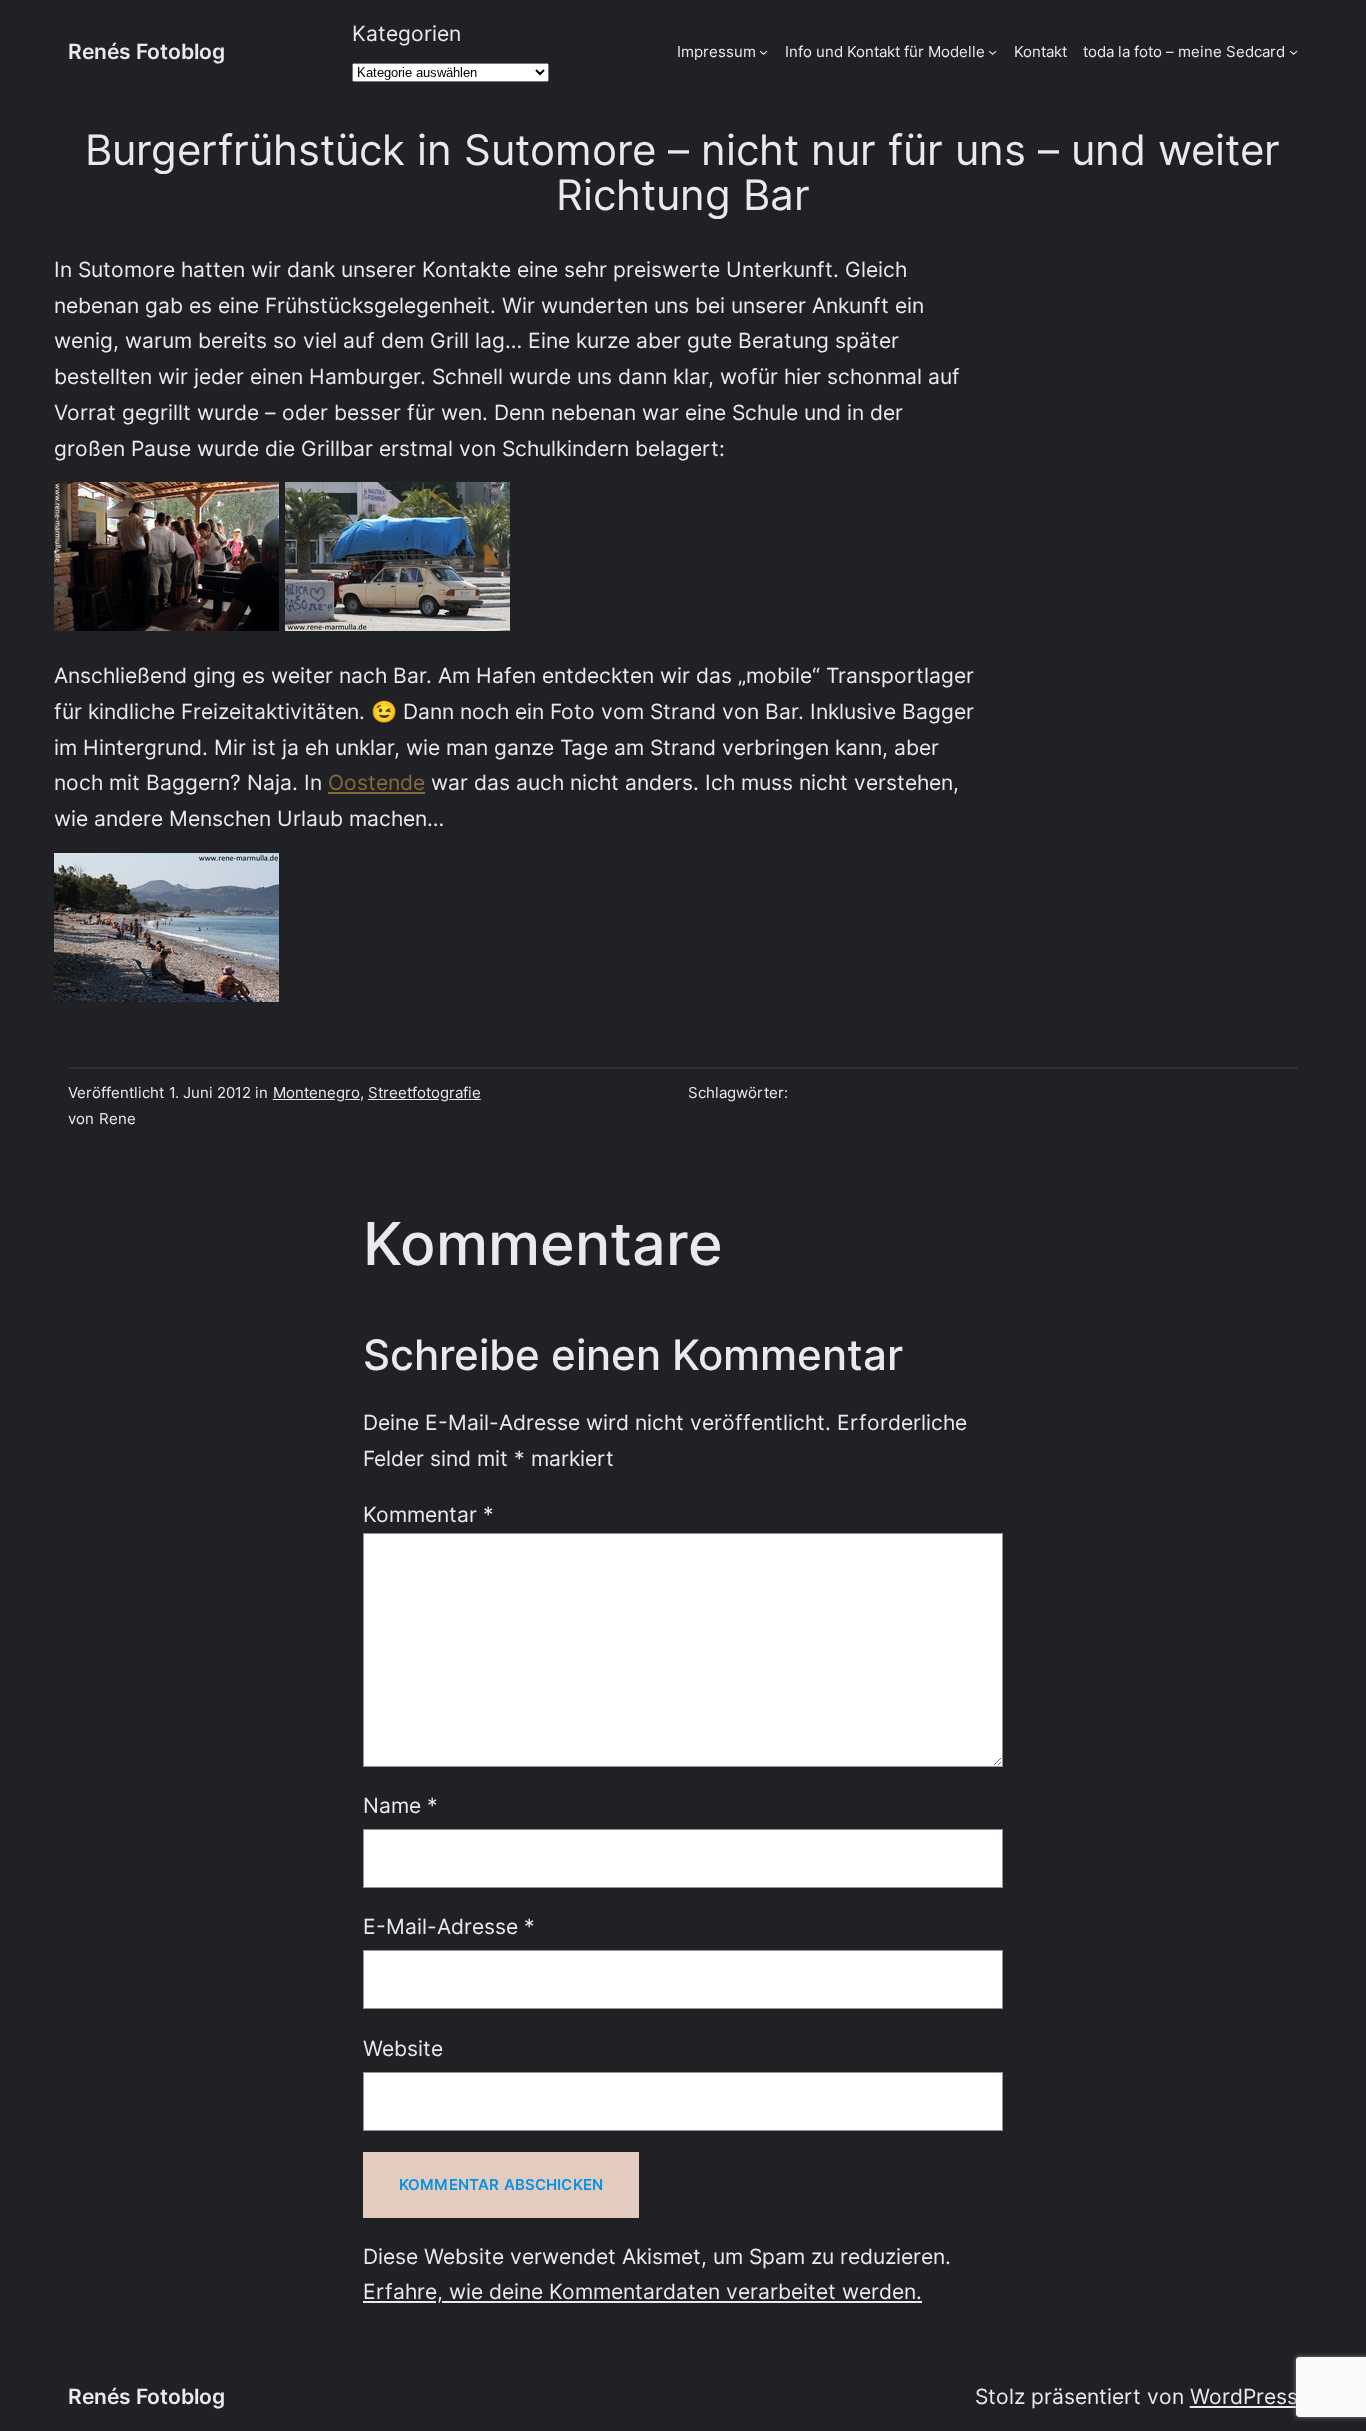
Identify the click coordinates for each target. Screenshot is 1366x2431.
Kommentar (428, 1514)
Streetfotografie (424, 1092)
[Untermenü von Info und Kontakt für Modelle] (992, 51)
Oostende (376, 782)
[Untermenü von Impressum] (763, 51)
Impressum (716, 51)
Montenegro (316, 1092)
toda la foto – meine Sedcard (1184, 51)
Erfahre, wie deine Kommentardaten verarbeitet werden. (642, 2291)
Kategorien (406, 33)
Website (403, 2048)
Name (400, 1805)
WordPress (1244, 2396)
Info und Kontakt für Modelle (885, 51)
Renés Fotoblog (146, 51)
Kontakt (1040, 51)
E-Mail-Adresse (449, 1926)
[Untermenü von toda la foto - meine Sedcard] (1293, 51)
